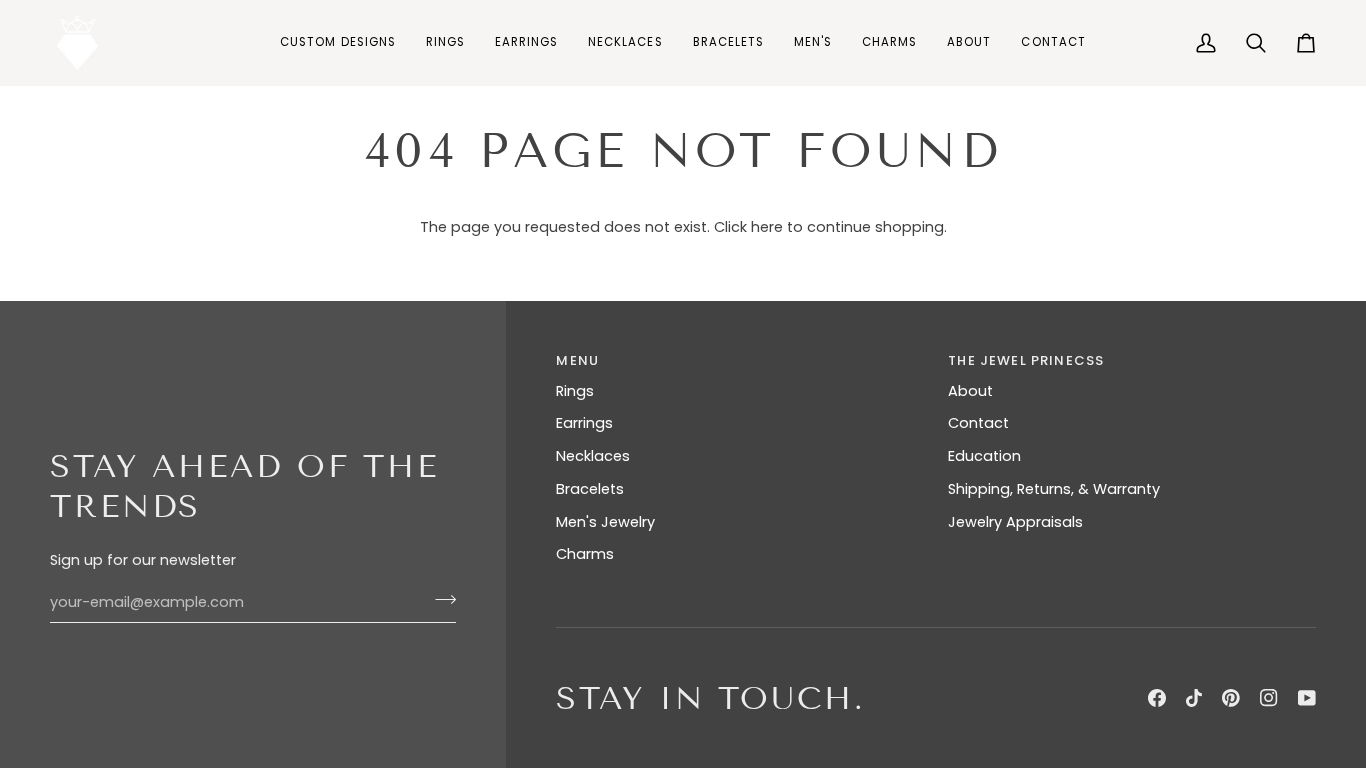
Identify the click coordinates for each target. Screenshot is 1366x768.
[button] (445, 42)
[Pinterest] (1231, 698)
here (767, 227)
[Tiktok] (1194, 698)
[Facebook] (1157, 698)
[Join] (439, 600)
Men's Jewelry (605, 522)
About (970, 391)
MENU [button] (577, 360)
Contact (978, 423)
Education (984, 456)
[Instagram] (1269, 698)
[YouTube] (1307, 698)
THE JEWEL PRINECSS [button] (1026, 360)
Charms (585, 554)
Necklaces (593, 456)
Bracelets (590, 489)
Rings (575, 391)
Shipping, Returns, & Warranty (1054, 489)
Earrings (584, 423)
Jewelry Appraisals (1015, 522)
